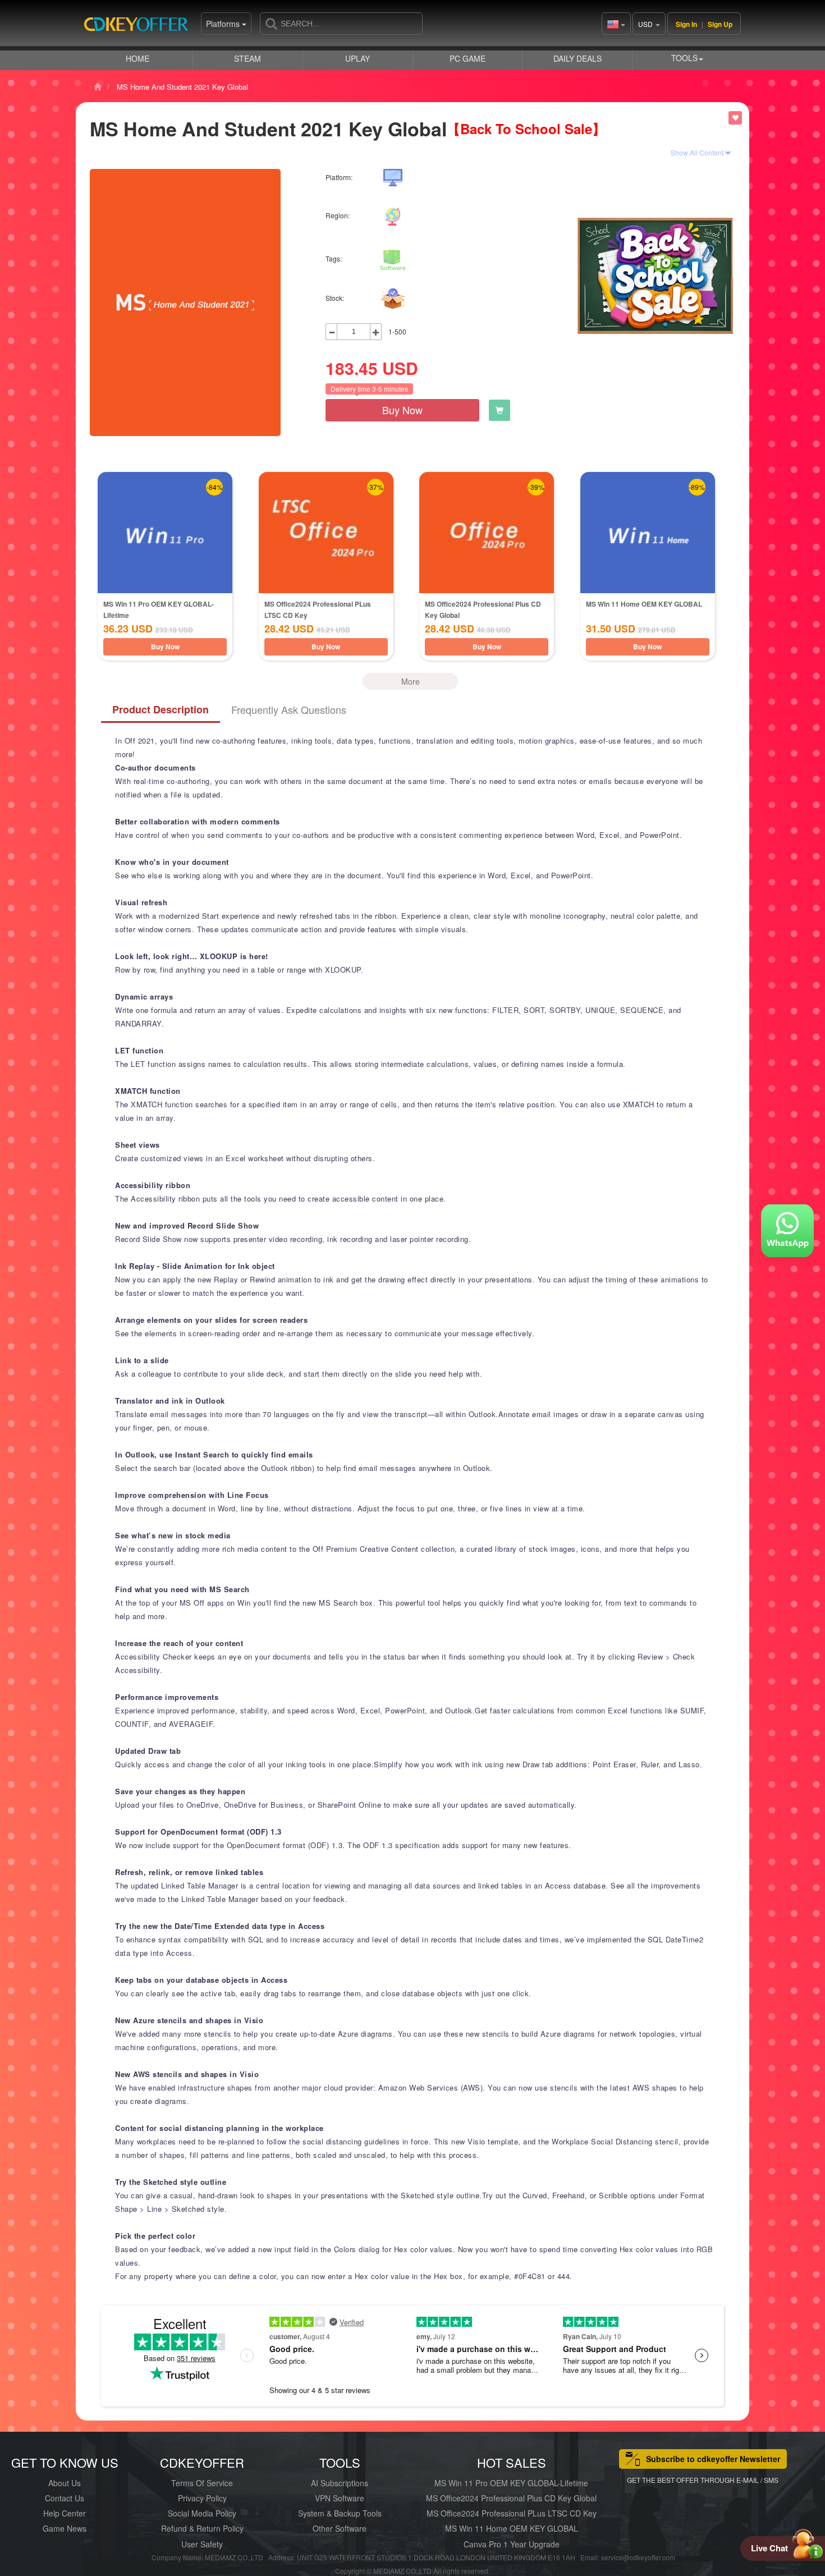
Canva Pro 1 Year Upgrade (512, 2544)
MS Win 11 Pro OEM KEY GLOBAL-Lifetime (511, 2483)
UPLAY (357, 58)
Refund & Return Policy (202, 2528)
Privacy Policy (202, 2498)
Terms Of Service (202, 2483)
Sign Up (720, 24)
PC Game (467, 58)
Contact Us (65, 2498)
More (411, 681)
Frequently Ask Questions (289, 709)
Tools (684, 58)
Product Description (161, 709)
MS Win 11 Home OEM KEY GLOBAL (644, 604)
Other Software (340, 2528)
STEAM (247, 58)
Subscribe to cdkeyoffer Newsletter (713, 2459)
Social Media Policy (202, 2513)
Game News (65, 2528)
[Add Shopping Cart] (499, 410)
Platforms (224, 24)
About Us (65, 2483)
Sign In (686, 24)
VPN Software (340, 2498)
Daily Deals (577, 58)
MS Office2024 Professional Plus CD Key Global (511, 2498)
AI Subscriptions (340, 2483)
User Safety (202, 2544)
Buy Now (402, 410)
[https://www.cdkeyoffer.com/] (140, 28)
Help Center (65, 2513)
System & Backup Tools (340, 2513)
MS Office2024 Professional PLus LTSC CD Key (512, 2513)
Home (137, 58)
